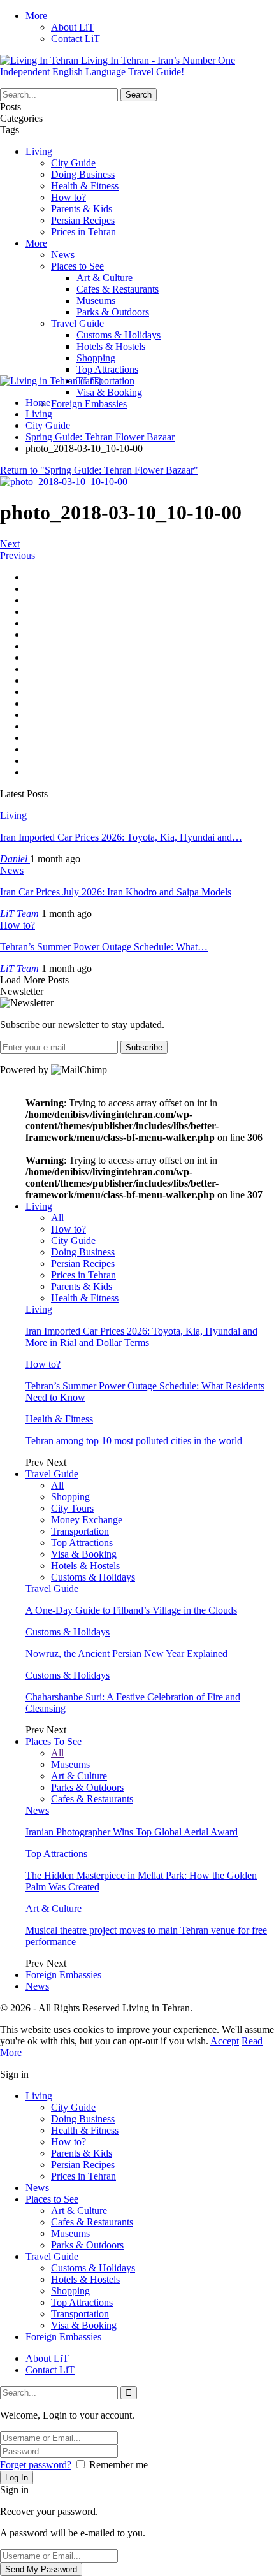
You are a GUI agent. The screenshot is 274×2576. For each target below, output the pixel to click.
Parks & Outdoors (113, 312)
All (57, 1218)
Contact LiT (76, 39)
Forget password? (36, 2465)
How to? (68, 197)
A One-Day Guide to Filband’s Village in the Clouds (131, 1610)
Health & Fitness (85, 186)
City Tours (72, 1508)
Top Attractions (107, 369)
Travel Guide (77, 323)
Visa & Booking (109, 392)
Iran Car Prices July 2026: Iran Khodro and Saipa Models (116, 892)
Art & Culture (105, 278)
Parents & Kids (82, 209)
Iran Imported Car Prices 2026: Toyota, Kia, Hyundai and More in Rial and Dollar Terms (141, 1337)
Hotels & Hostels (111, 346)
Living (39, 151)
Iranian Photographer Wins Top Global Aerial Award (132, 1832)
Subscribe (144, 1047)
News (63, 255)
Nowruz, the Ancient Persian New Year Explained (126, 1653)
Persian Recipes (83, 220)
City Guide (73, 163)
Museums (96, 300)
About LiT (73, 27)
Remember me (119, 2465)
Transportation (105, 381)
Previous (18, 555)
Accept (225, 2041)
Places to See (77, 266)
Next (10, 544)
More (36, 16)
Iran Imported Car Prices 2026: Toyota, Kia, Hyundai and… (121, 837)
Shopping (96, 358)
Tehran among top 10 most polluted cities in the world (134, 1441)
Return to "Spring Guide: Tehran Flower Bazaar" (99, 470)
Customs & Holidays (119, 335)
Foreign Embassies (89, 404)
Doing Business (83, 174)
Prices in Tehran (83, 232)
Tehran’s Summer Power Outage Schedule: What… (104, 947)
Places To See (54, 1741)
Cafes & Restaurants (118, 289)
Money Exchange (87, 1520)
